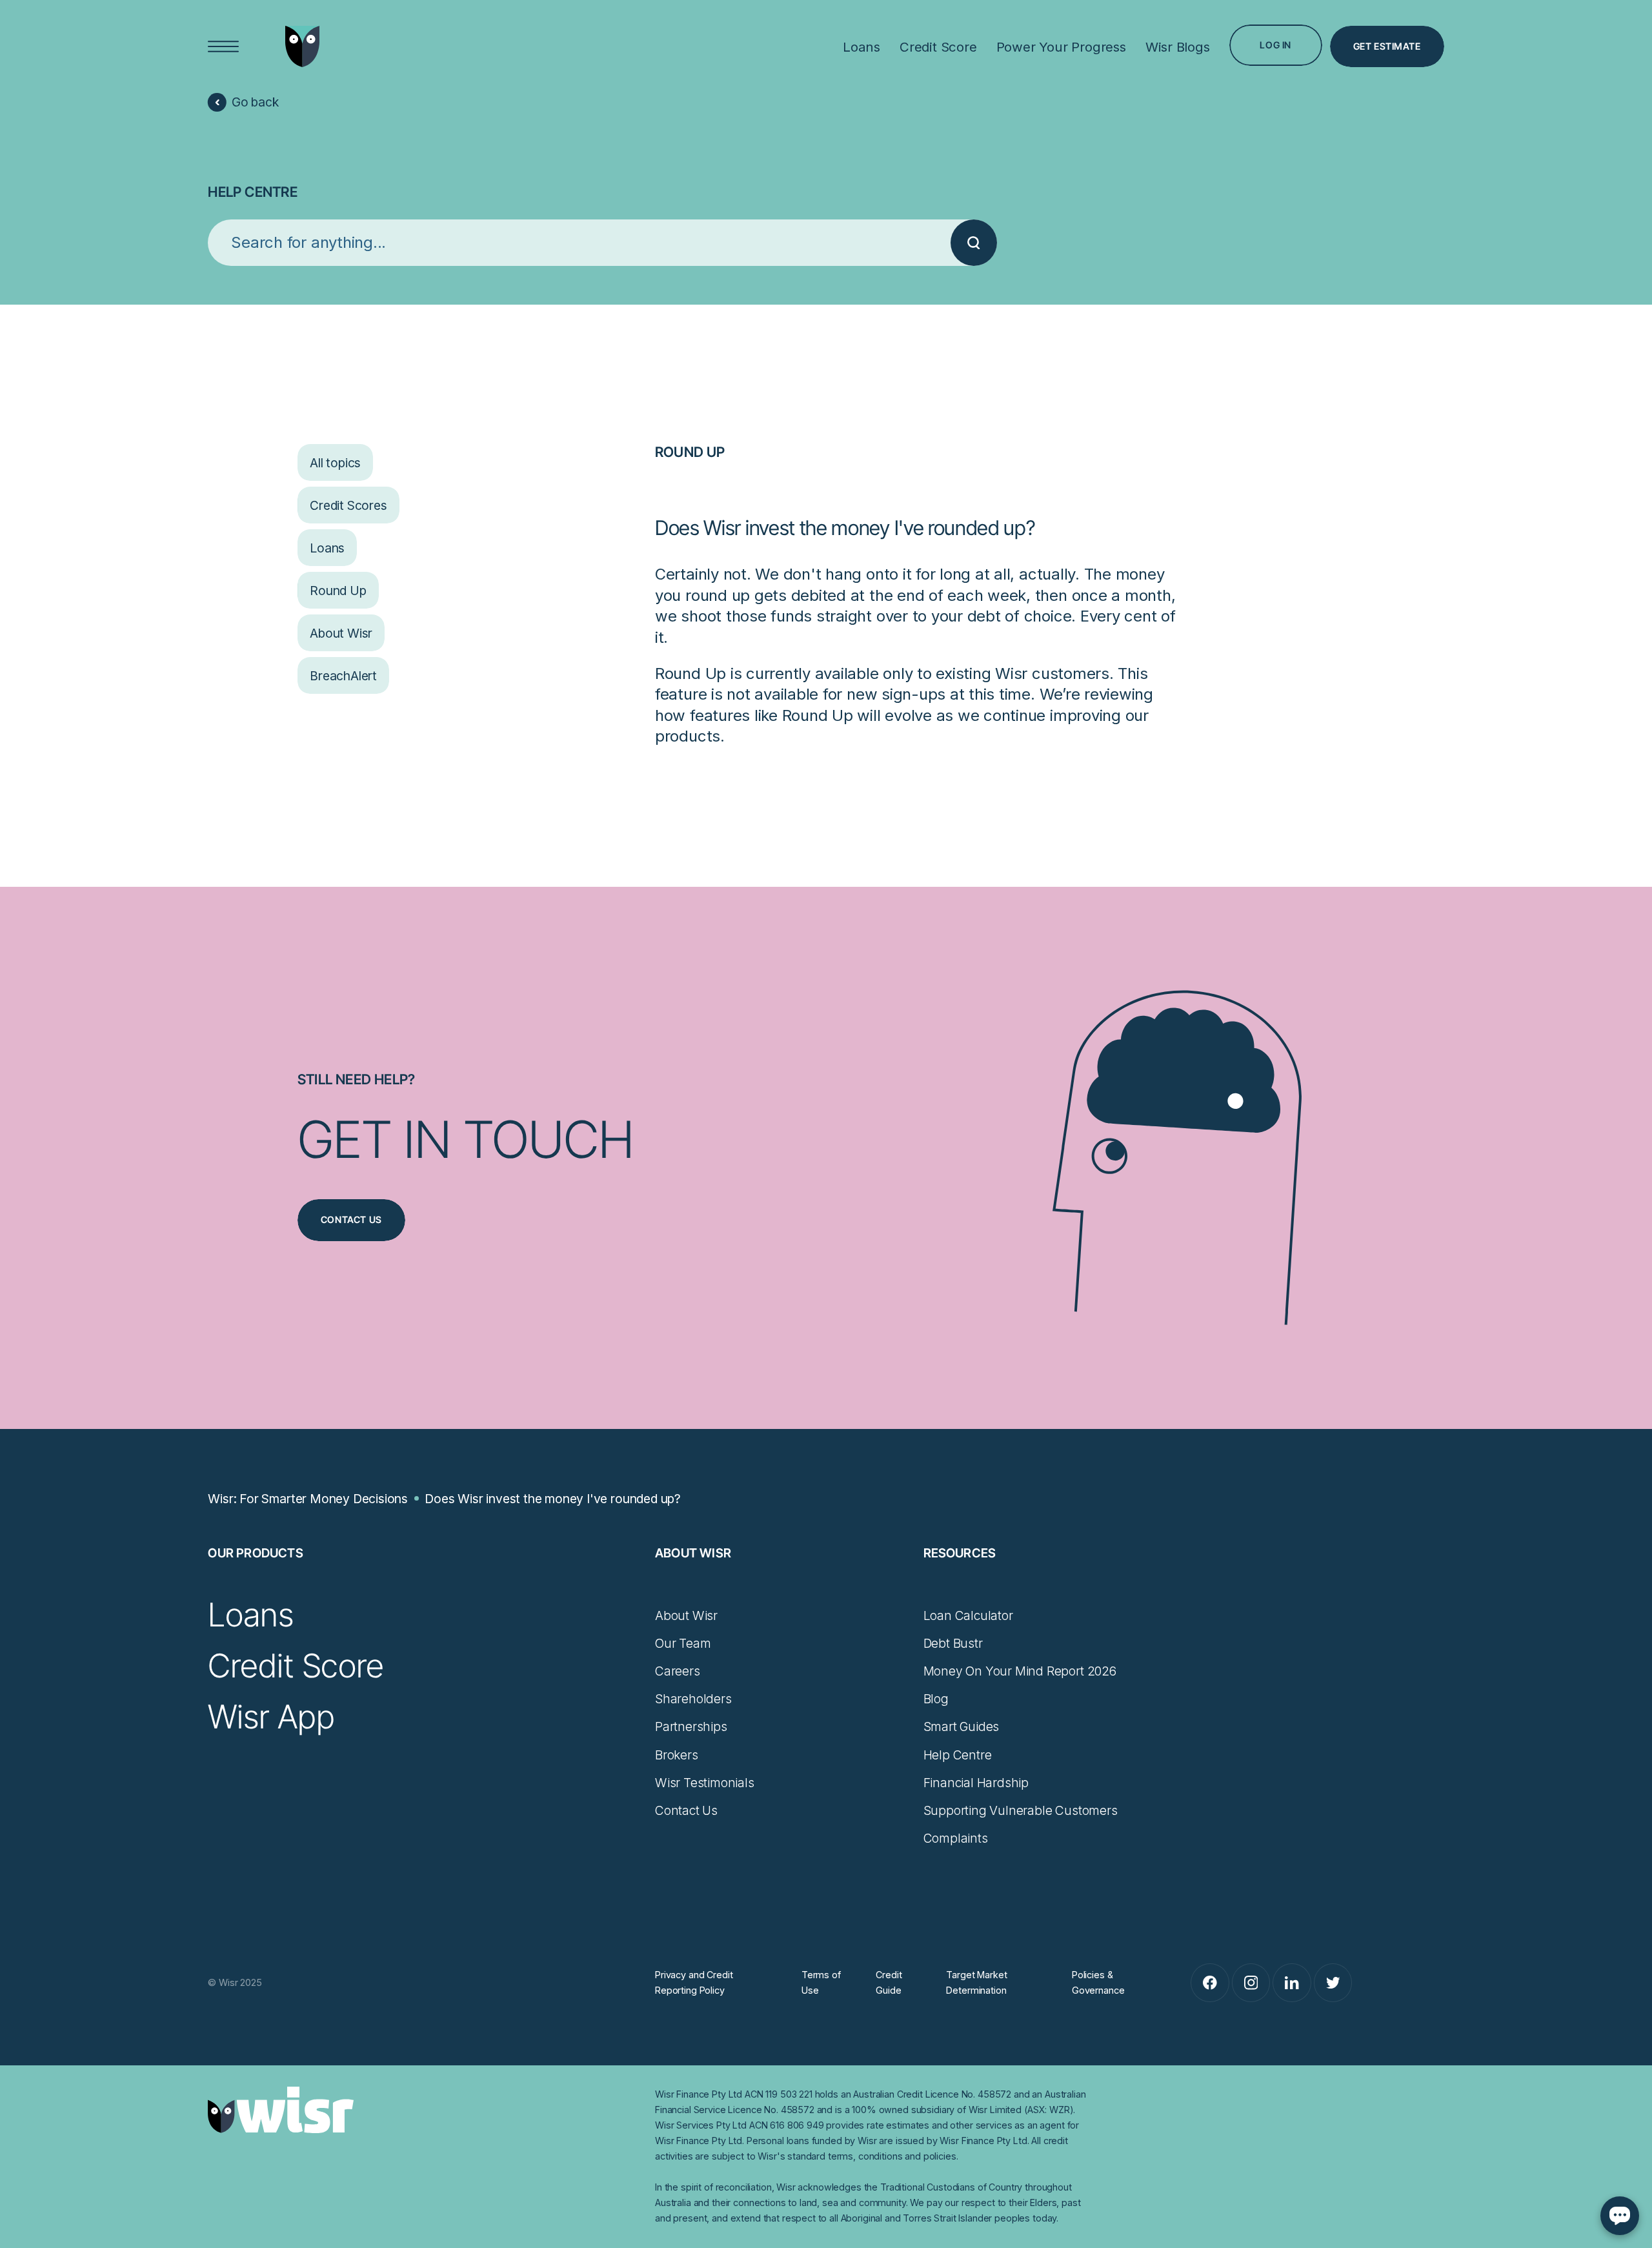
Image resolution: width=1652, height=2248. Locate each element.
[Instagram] (1251, 1983)
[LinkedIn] (1292, 1983)
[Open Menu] (224, 47)
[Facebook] (1210, 1983)
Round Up (690, 452)
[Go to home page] (302, 46)
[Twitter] (1333, 1983)
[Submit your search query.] (974, 243)
